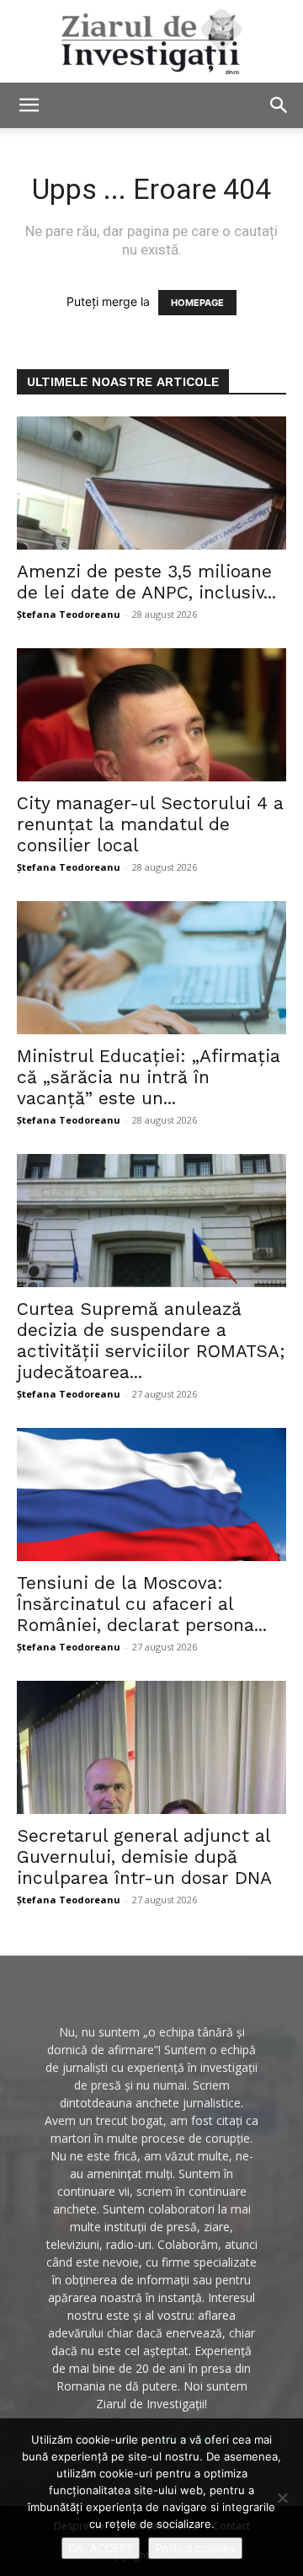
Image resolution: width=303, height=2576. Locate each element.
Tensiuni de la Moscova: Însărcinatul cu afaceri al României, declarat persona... (142, 1604)
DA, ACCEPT (101, 2548)
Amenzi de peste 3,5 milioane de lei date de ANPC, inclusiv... (146, 582)
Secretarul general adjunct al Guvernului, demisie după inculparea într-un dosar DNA (144, 1857)
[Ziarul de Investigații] (151, 41)
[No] (282, 2498)
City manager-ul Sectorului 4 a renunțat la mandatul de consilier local (150, 824)
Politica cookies (195, 2548)
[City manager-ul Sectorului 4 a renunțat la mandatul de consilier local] (151, 715)
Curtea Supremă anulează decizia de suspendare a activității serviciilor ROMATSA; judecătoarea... (151, 1340)
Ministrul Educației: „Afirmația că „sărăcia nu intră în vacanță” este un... (149, 1077)
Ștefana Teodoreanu (69, 614)
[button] (29, 105)
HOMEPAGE (197, 303)
